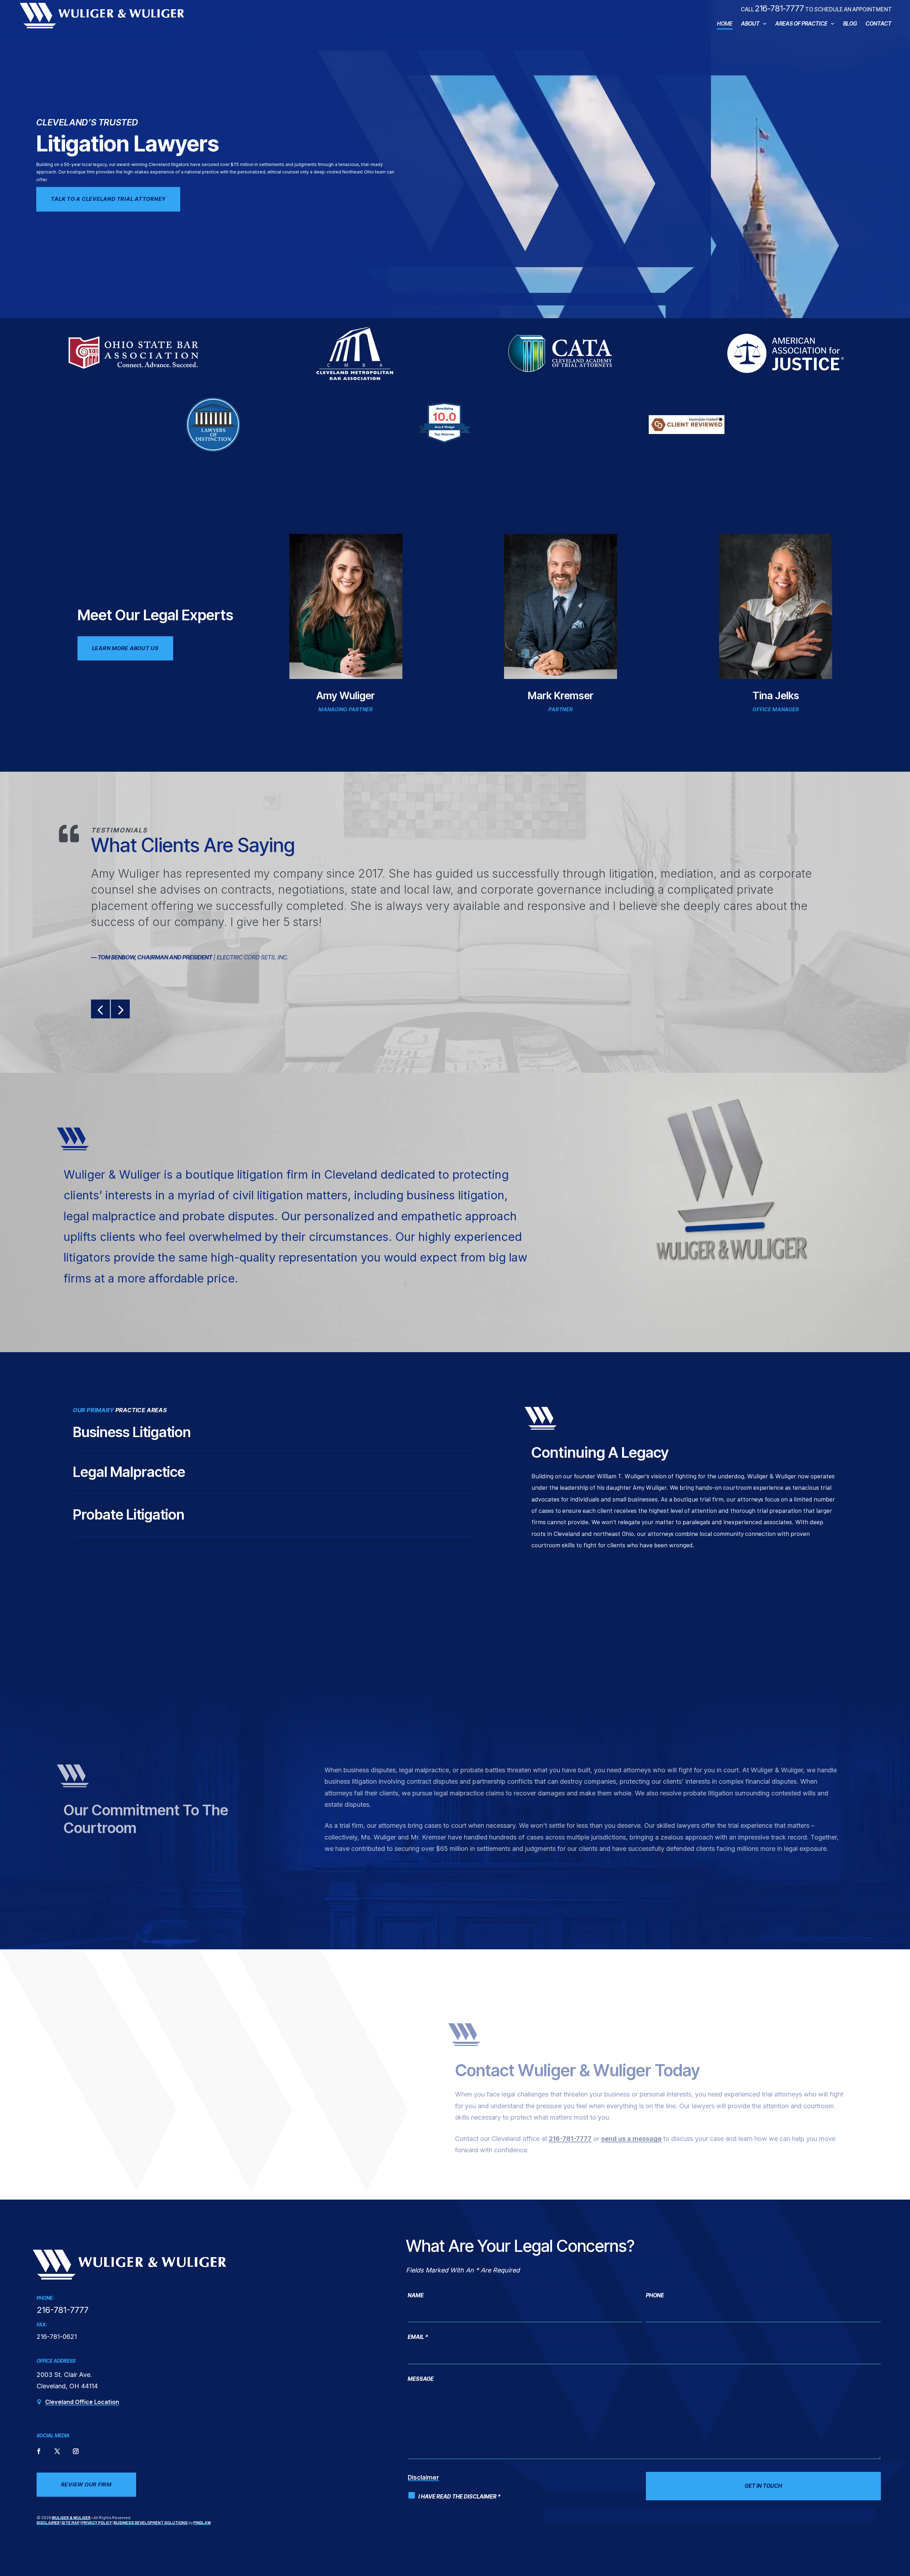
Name (416, 2295)
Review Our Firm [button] (86, 2484)
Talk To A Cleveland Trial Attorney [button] (108, 199)
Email (418, 2337)
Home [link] (725, 24)
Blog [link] (850, 24)
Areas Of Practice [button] (801, 24)
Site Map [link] (71, 2522)
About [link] (750, 24)
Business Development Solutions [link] (151, 2522)
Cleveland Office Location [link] (82, 2402)
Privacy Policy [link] (97, 2522)
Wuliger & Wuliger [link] (71, 2517)
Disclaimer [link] (48, 2522)
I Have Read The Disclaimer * (459, 2497)
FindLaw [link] (202, 2522)
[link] (102, 15)
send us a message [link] (631, 2139)
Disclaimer (423, 2478)
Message (421, 2379)
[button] (100, 1009)
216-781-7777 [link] (780, 8)
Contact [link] (879, 24)
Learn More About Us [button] (125, 648)
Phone (655, 2295)
